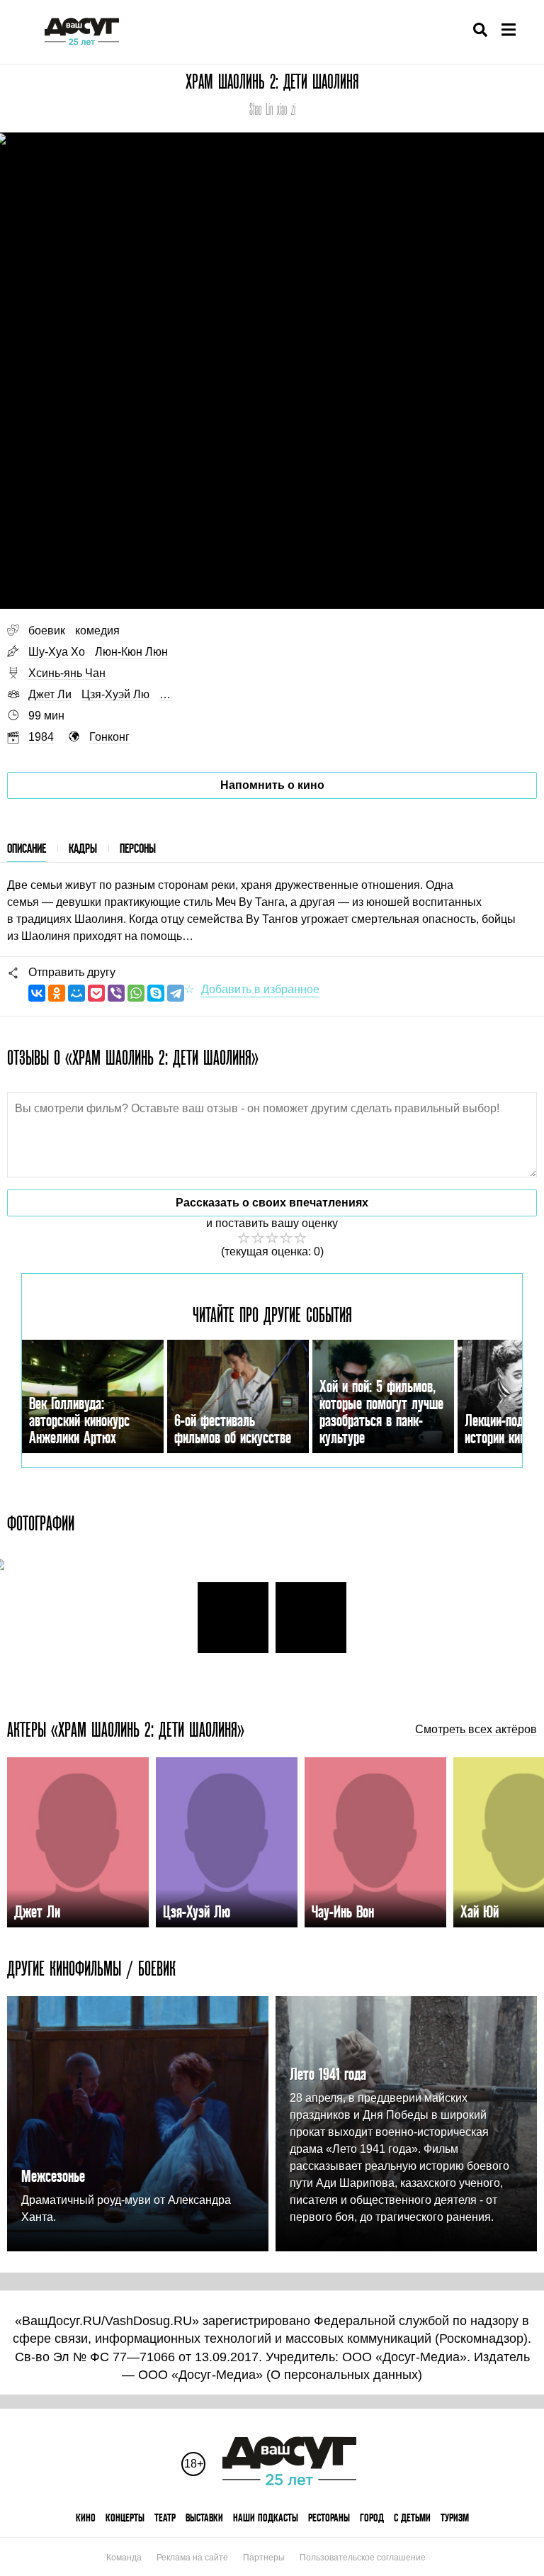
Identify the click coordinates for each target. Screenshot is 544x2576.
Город (372, 2518)
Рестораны (329, 2518)
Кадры (83, 848)
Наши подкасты (266, 2518)
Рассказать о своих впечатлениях (272, 1203)
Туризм (455, 2518)
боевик (47, 631)
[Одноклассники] (57, 993)
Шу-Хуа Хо (57, 652)
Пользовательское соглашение (363, 2558)
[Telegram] (176, 993)
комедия (97, 631)
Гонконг (109, 737)
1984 (41, 737)
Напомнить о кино (272, 785)
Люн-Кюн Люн (131, 652)
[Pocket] (96, 993)
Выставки (204, 2518)
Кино (86, 2518)
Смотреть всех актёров (476, 1730)
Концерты (125, 2518)
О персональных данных (344, 2375)
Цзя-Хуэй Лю (115, 694)
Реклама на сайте (192, 2558)
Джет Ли (50, 694)
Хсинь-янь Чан (67, 673)
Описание (27, 848)
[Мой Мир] (76, 993)
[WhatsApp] (136, 993)
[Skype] (156, 993)
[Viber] (116, 993)
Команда (124, 2558)
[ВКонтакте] (37, 993)
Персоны (138, 848)
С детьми (412, 2518)
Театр (165, 2518)
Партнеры (264, 2558)
